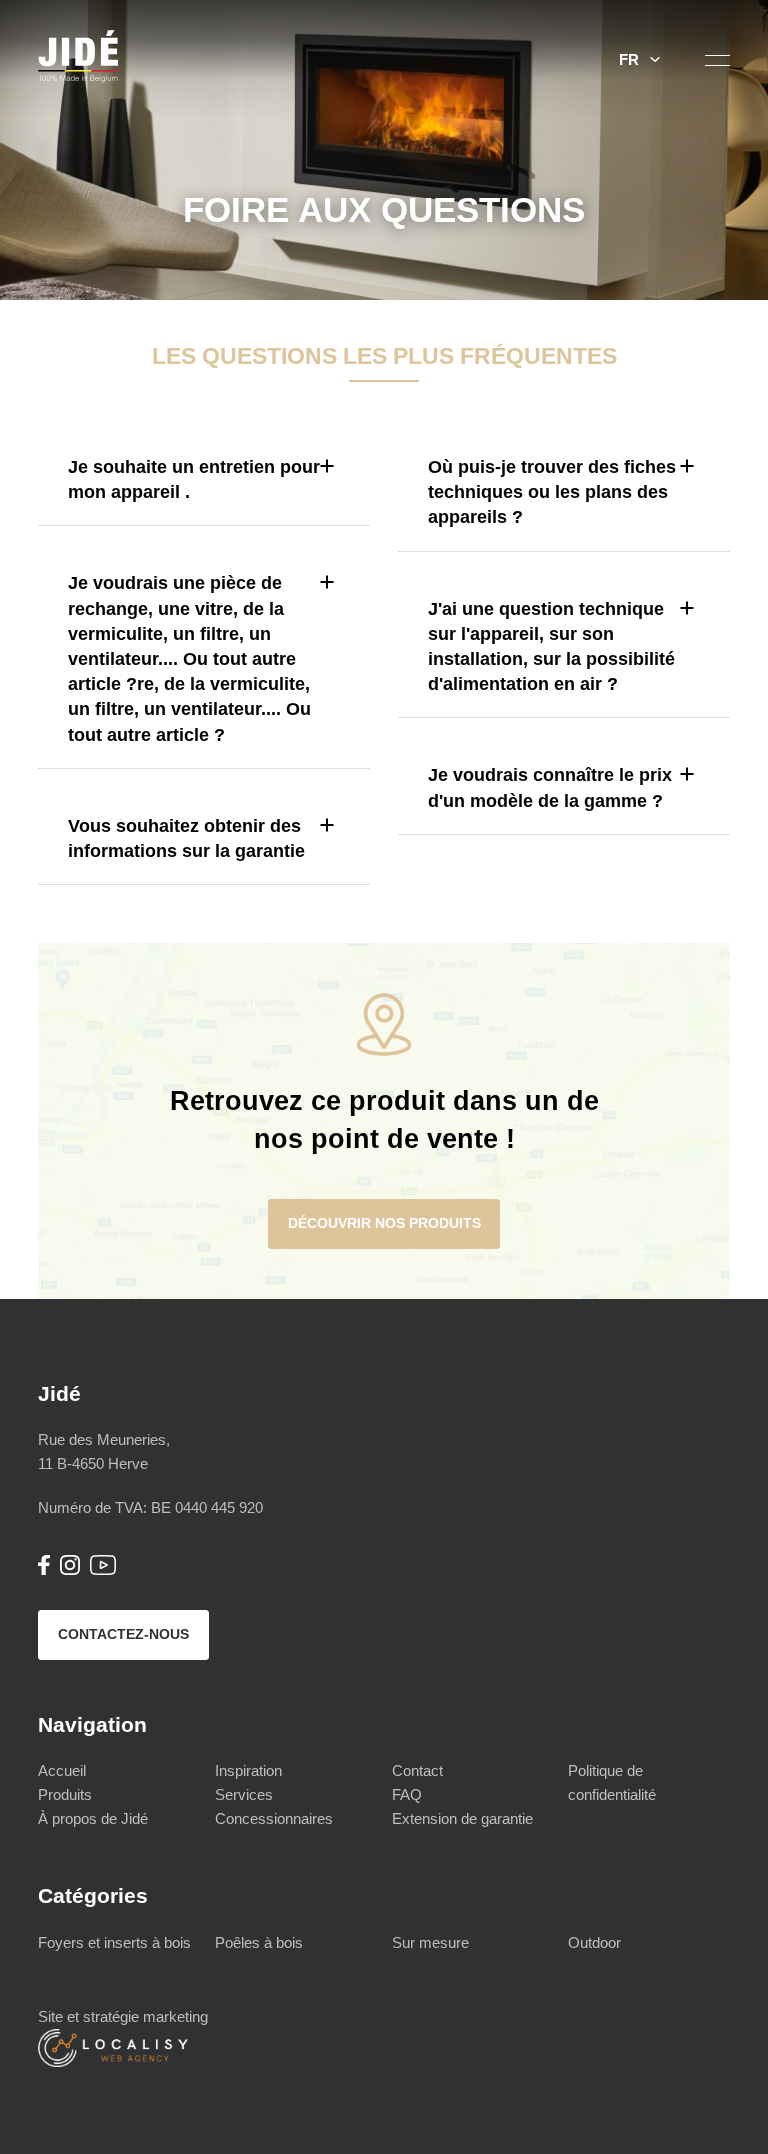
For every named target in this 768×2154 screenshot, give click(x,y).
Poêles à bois (259, 1942)
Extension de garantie (462, 1818)
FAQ (407, 1794)
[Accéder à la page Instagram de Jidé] (70, 1569)
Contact (417, 1770)
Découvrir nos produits (384, 1223)
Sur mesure (430, 1942)
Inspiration (248, 1770)
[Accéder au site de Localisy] (113, 2061)
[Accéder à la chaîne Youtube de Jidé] (103, 1569)
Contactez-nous (123, 1634)
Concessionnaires (274, 1818)
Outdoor (594, 1942)
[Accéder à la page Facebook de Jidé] (43, 1569)
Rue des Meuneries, (104, 1451)
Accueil (62, 1770)
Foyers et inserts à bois (114, 1942)
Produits (65, 1794)
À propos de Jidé (93, 1818)
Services (244, 1794)
